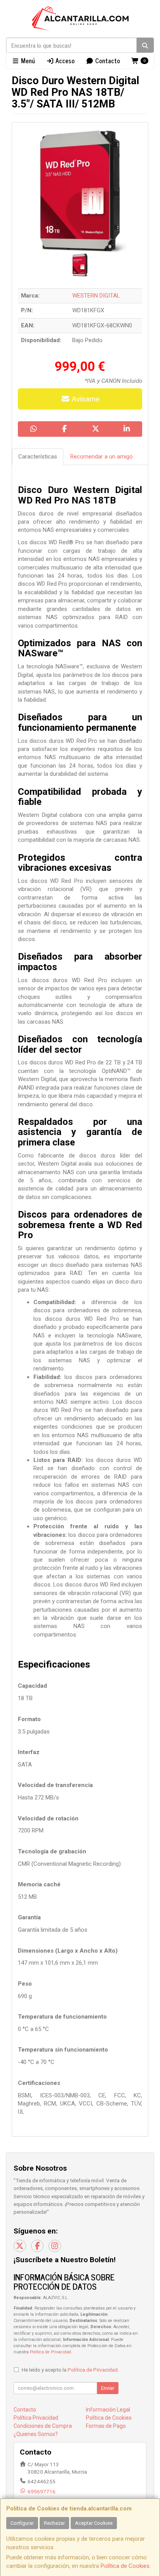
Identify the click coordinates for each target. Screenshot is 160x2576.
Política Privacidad (36, 2418)
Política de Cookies (125, 2566)
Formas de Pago (106, 2426)
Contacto (107, 61)
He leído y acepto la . (70, 2370)
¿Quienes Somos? (36, 2434)
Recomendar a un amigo (102, 457)
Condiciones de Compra (43, 2426)
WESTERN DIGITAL (96, 296)
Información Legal (108, 2410)
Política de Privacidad (50, 2352)
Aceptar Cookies (94, 2523)
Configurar (22, 2523)
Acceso (64, 61)
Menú (27, 61)
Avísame (85, 399)
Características (38, 457)
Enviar (108, 2388)
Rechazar (54, 2523)
